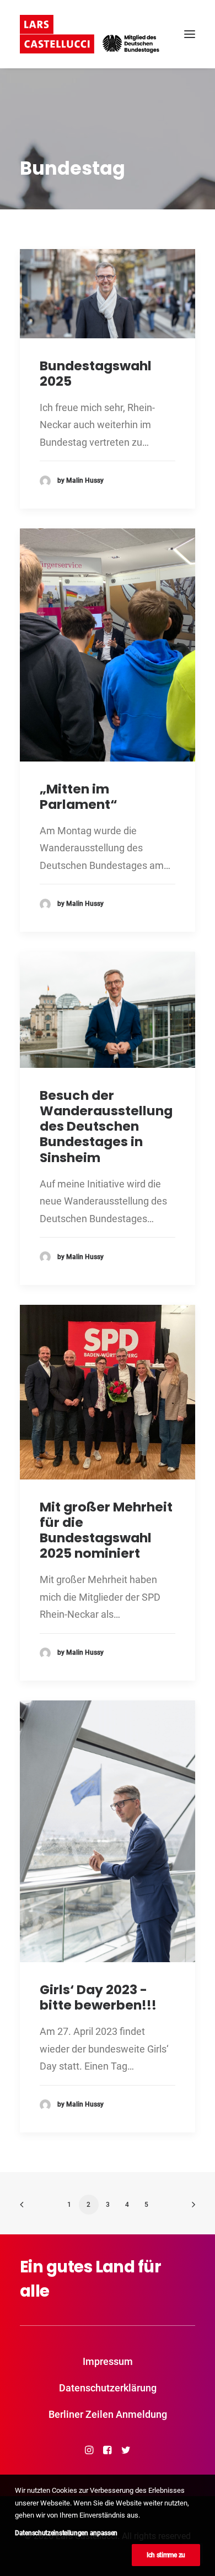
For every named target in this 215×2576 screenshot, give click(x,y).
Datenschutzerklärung (108, 2388)
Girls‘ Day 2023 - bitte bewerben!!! (98, 1997)
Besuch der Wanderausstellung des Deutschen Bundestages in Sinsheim (106, 1126)
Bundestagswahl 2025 (96, 373)
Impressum (108, 2361)
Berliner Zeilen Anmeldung (108, 2414)
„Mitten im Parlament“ (79, 796)
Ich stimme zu (166, 2555)
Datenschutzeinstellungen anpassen (66, 2533)
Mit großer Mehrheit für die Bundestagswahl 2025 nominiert (106, 1530)
